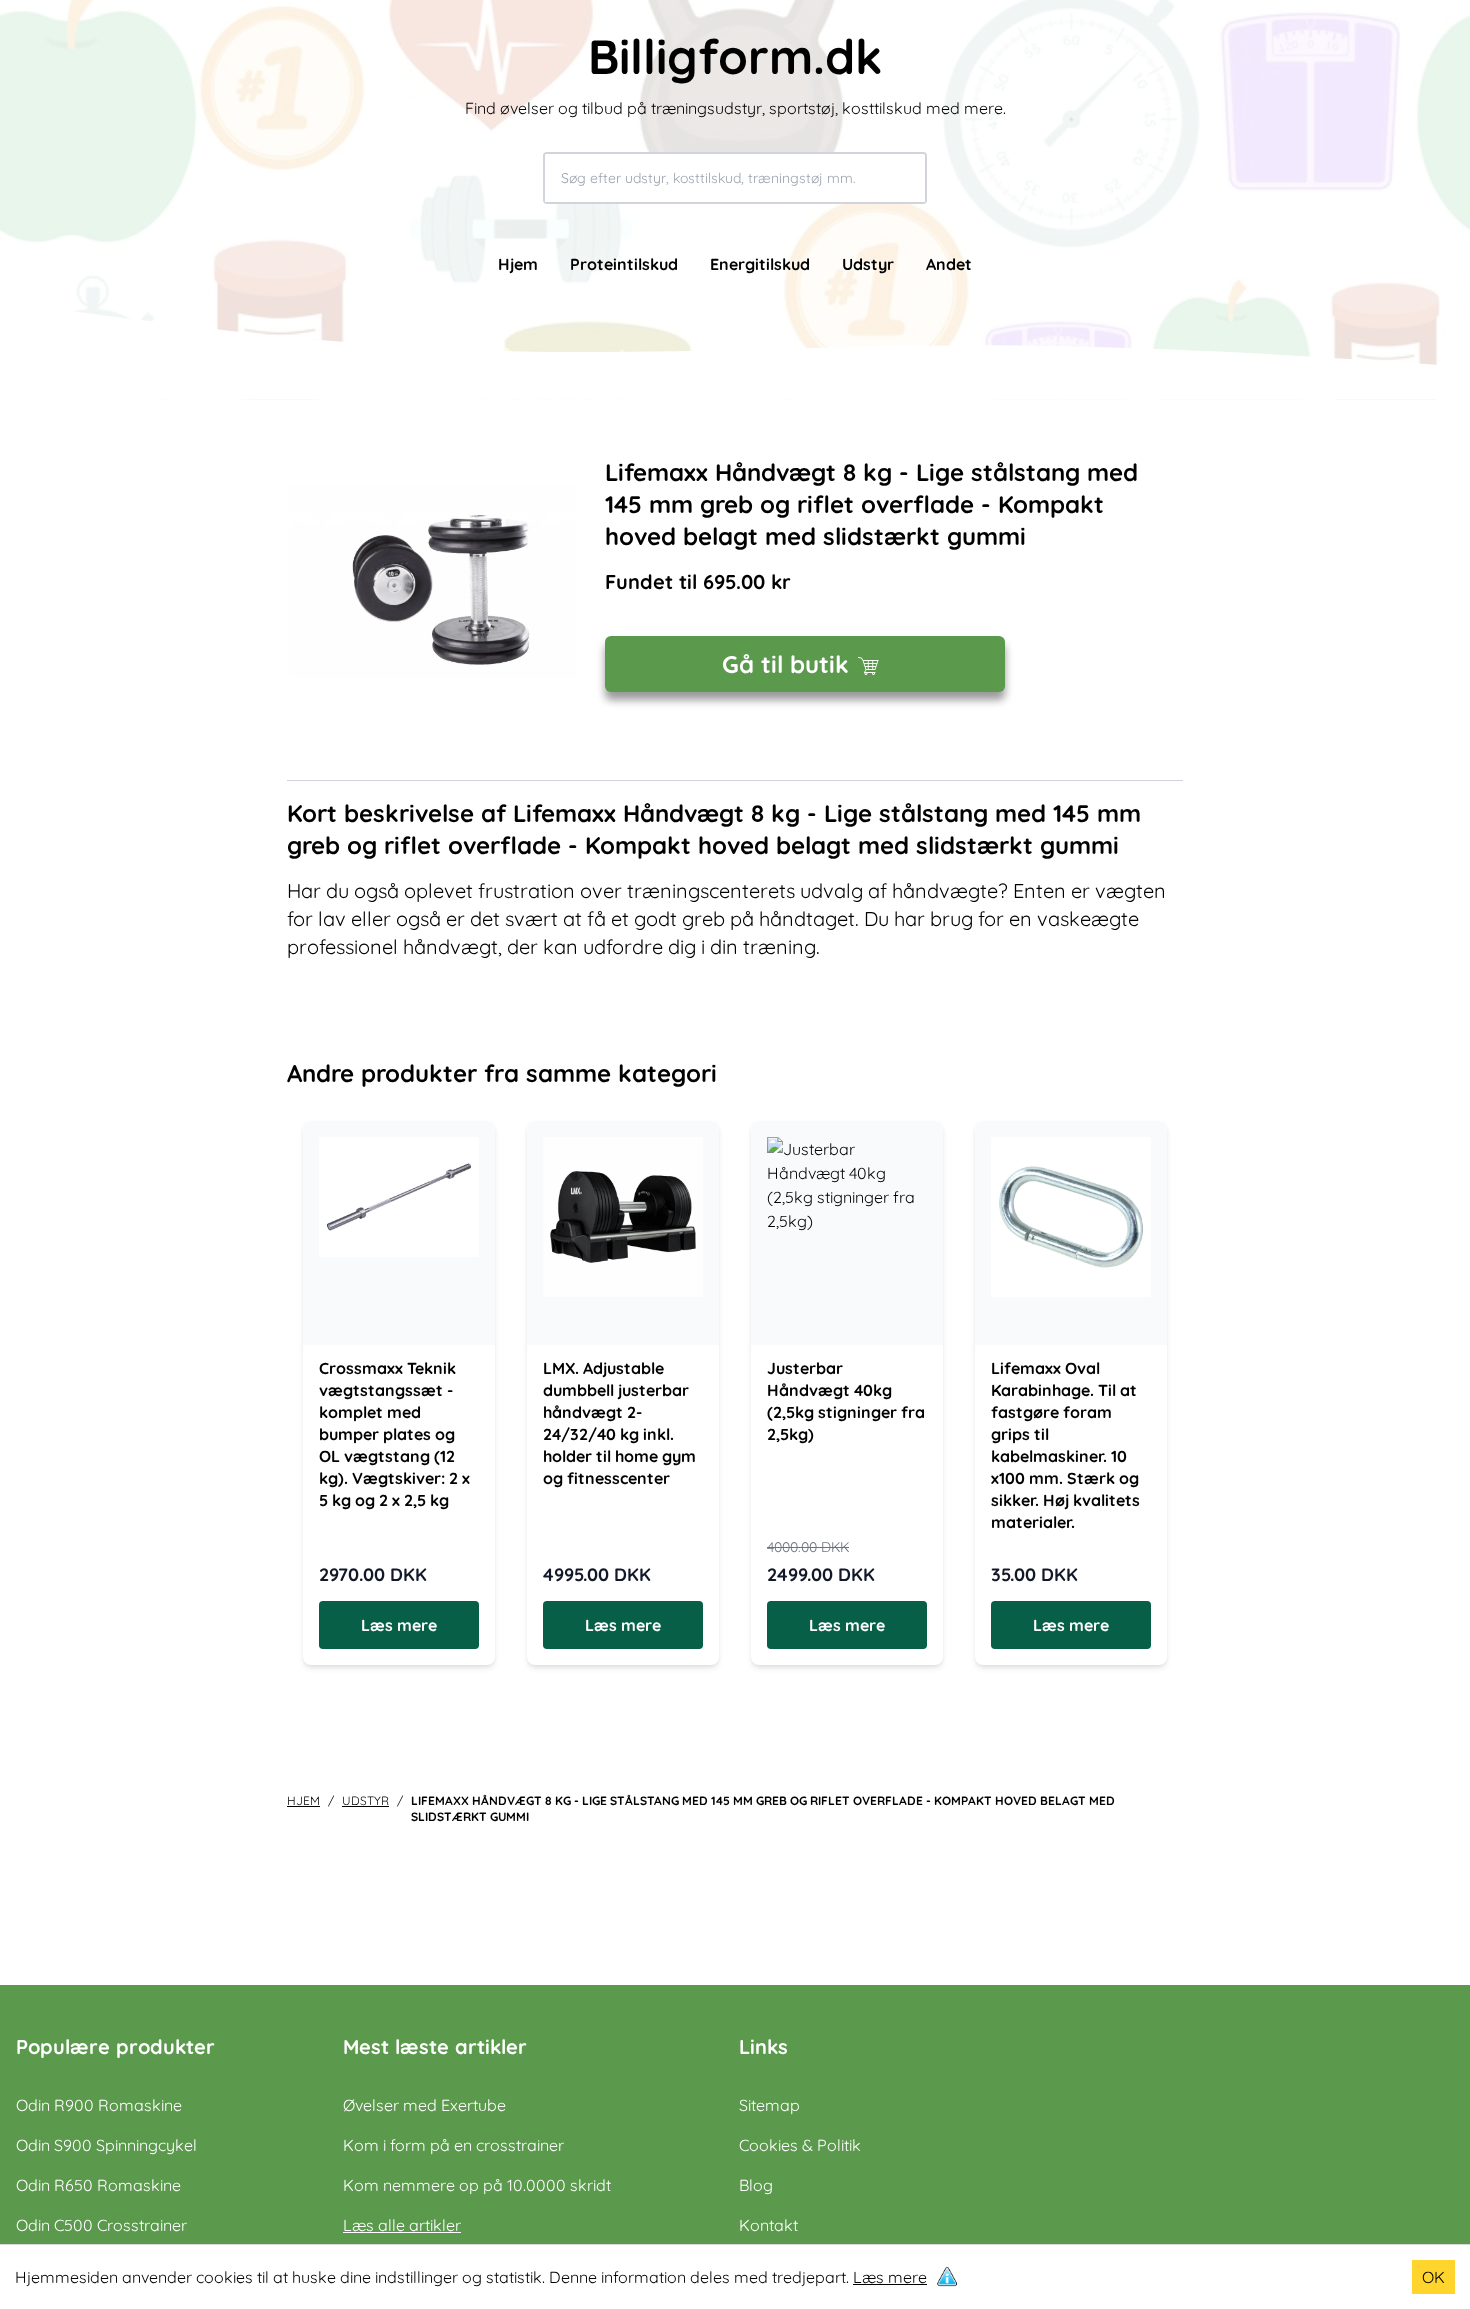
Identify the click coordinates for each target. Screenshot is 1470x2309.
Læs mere (890, 2277)
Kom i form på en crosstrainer (453, 2145)
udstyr (365, 1800)
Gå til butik (785, 664)
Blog (756, 2185)
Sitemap (769, 2105)
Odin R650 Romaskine (98, 2185)
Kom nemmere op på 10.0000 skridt (477, 2185)
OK (1433, 2277)
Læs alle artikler (402, 2225)
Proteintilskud (624, 264)
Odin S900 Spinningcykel (106, 2145)
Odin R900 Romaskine (99, 2105)
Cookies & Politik (800, 2145)
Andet (949, 264)
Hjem (518, 264)
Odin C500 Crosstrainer (101, 2225)
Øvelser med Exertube (424, 2105)
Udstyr (868, 264)
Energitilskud (760, 264)
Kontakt (768, 2225)
